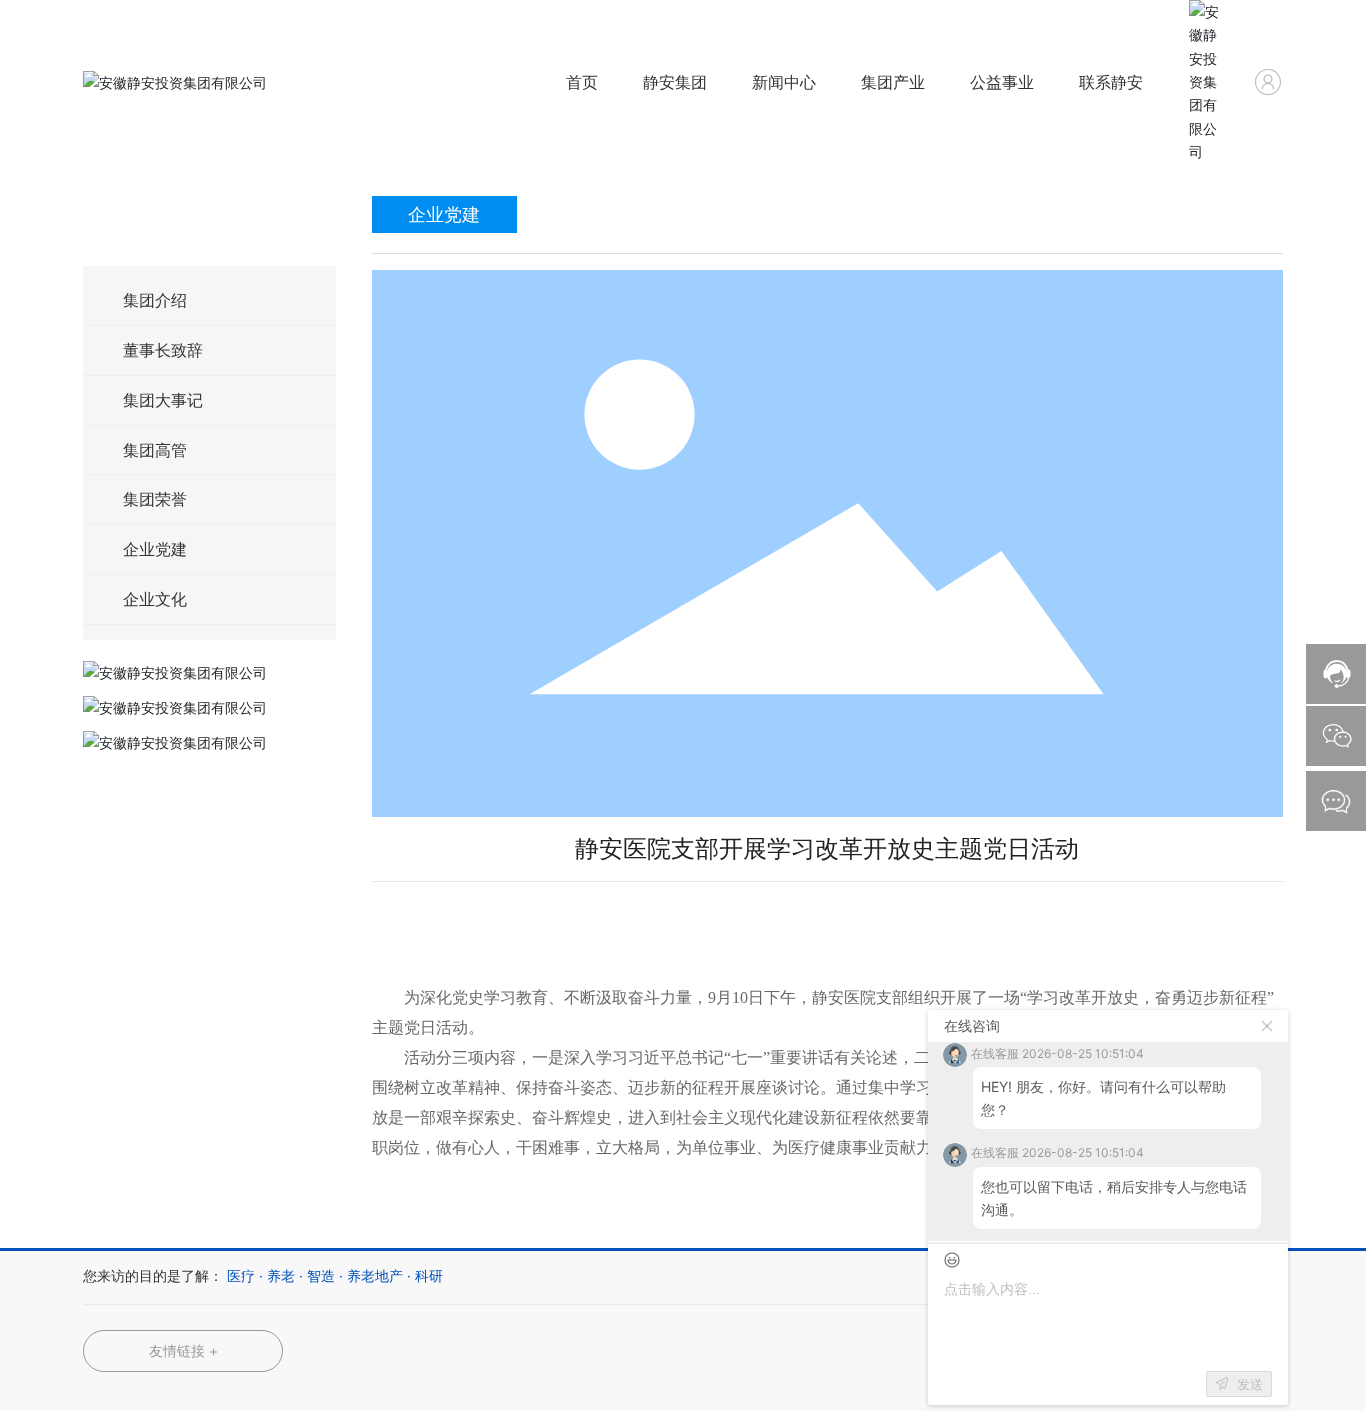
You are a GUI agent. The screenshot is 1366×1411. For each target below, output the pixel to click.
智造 (321, 1275)
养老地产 (375, 1275)
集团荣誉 (155, 499)
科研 (429, 1275)
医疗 (241, 1275)
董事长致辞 (163, 350)
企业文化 (155, 599)
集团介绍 (155, 300)
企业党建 (155, 549)
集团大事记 (163, 400)
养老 (281, 1275)
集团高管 (155, 450)
